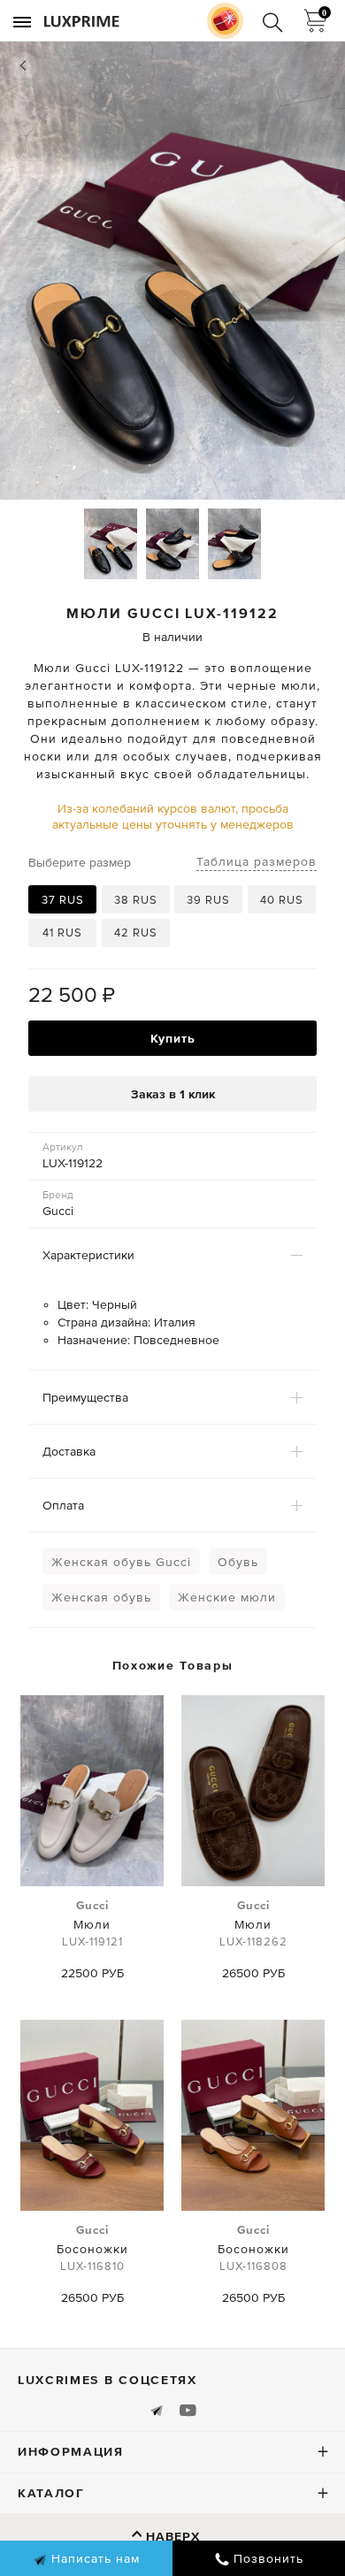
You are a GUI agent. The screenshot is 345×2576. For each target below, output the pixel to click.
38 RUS (136, 900)
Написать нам (93, 2558)
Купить (173, 1038)
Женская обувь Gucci (121, 1562)
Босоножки (92, 2248)
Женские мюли (227, 1597)
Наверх (173, 2536)
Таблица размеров (257, 861)
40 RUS (282, 900)
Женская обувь (101, 1597)
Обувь (238, 1562)
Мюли (92, 1923)
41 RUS (62, 933)
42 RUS (136, 933)
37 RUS (63, 900)
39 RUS (208, 900)
